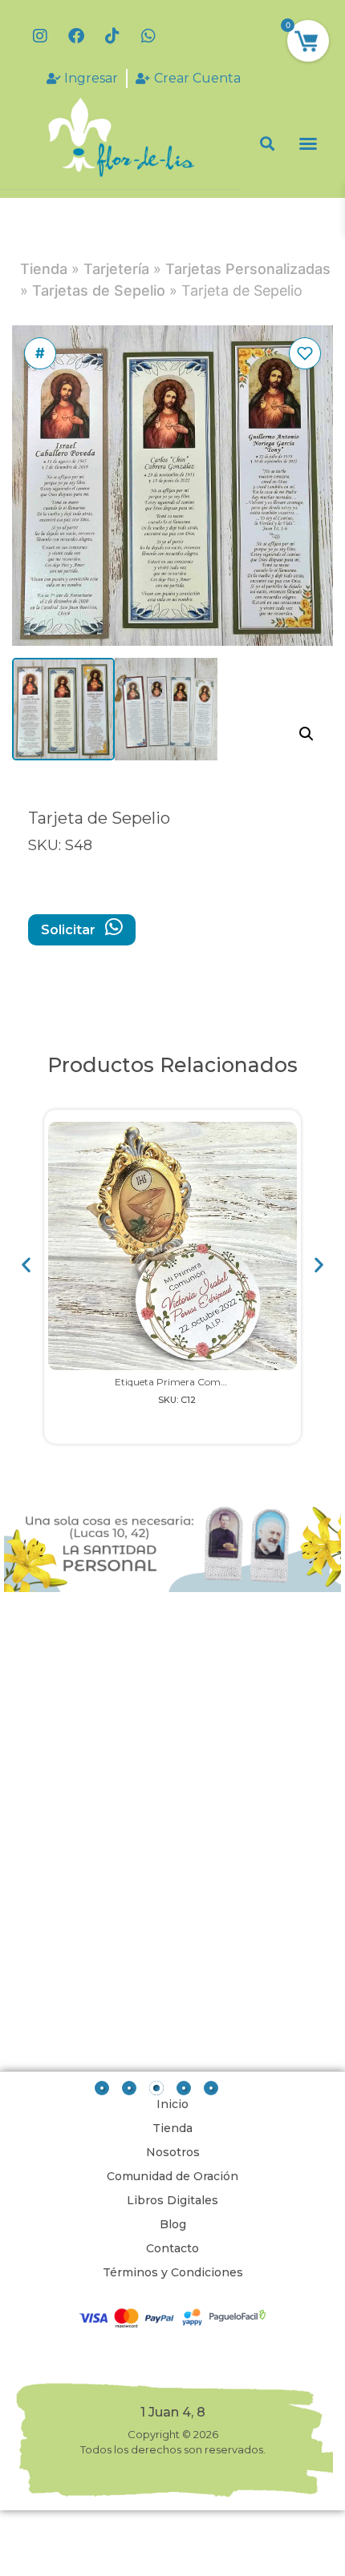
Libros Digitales (172, 2200)
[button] (268, 143)
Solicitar (70, 930)
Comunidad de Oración (172, 2176)
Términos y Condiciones (173, 2272)
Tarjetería (116, 269)
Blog (173, 2224)
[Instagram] (40, 36)
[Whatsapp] (148, 36)
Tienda (44, 269)
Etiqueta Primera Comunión (181, 1382)
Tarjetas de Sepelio (99, 290)
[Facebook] (76, 36)
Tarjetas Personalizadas (248, 269)
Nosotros (173, 2152)
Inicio (172, 2104)
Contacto (172, 2248)
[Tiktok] (112, 36)
